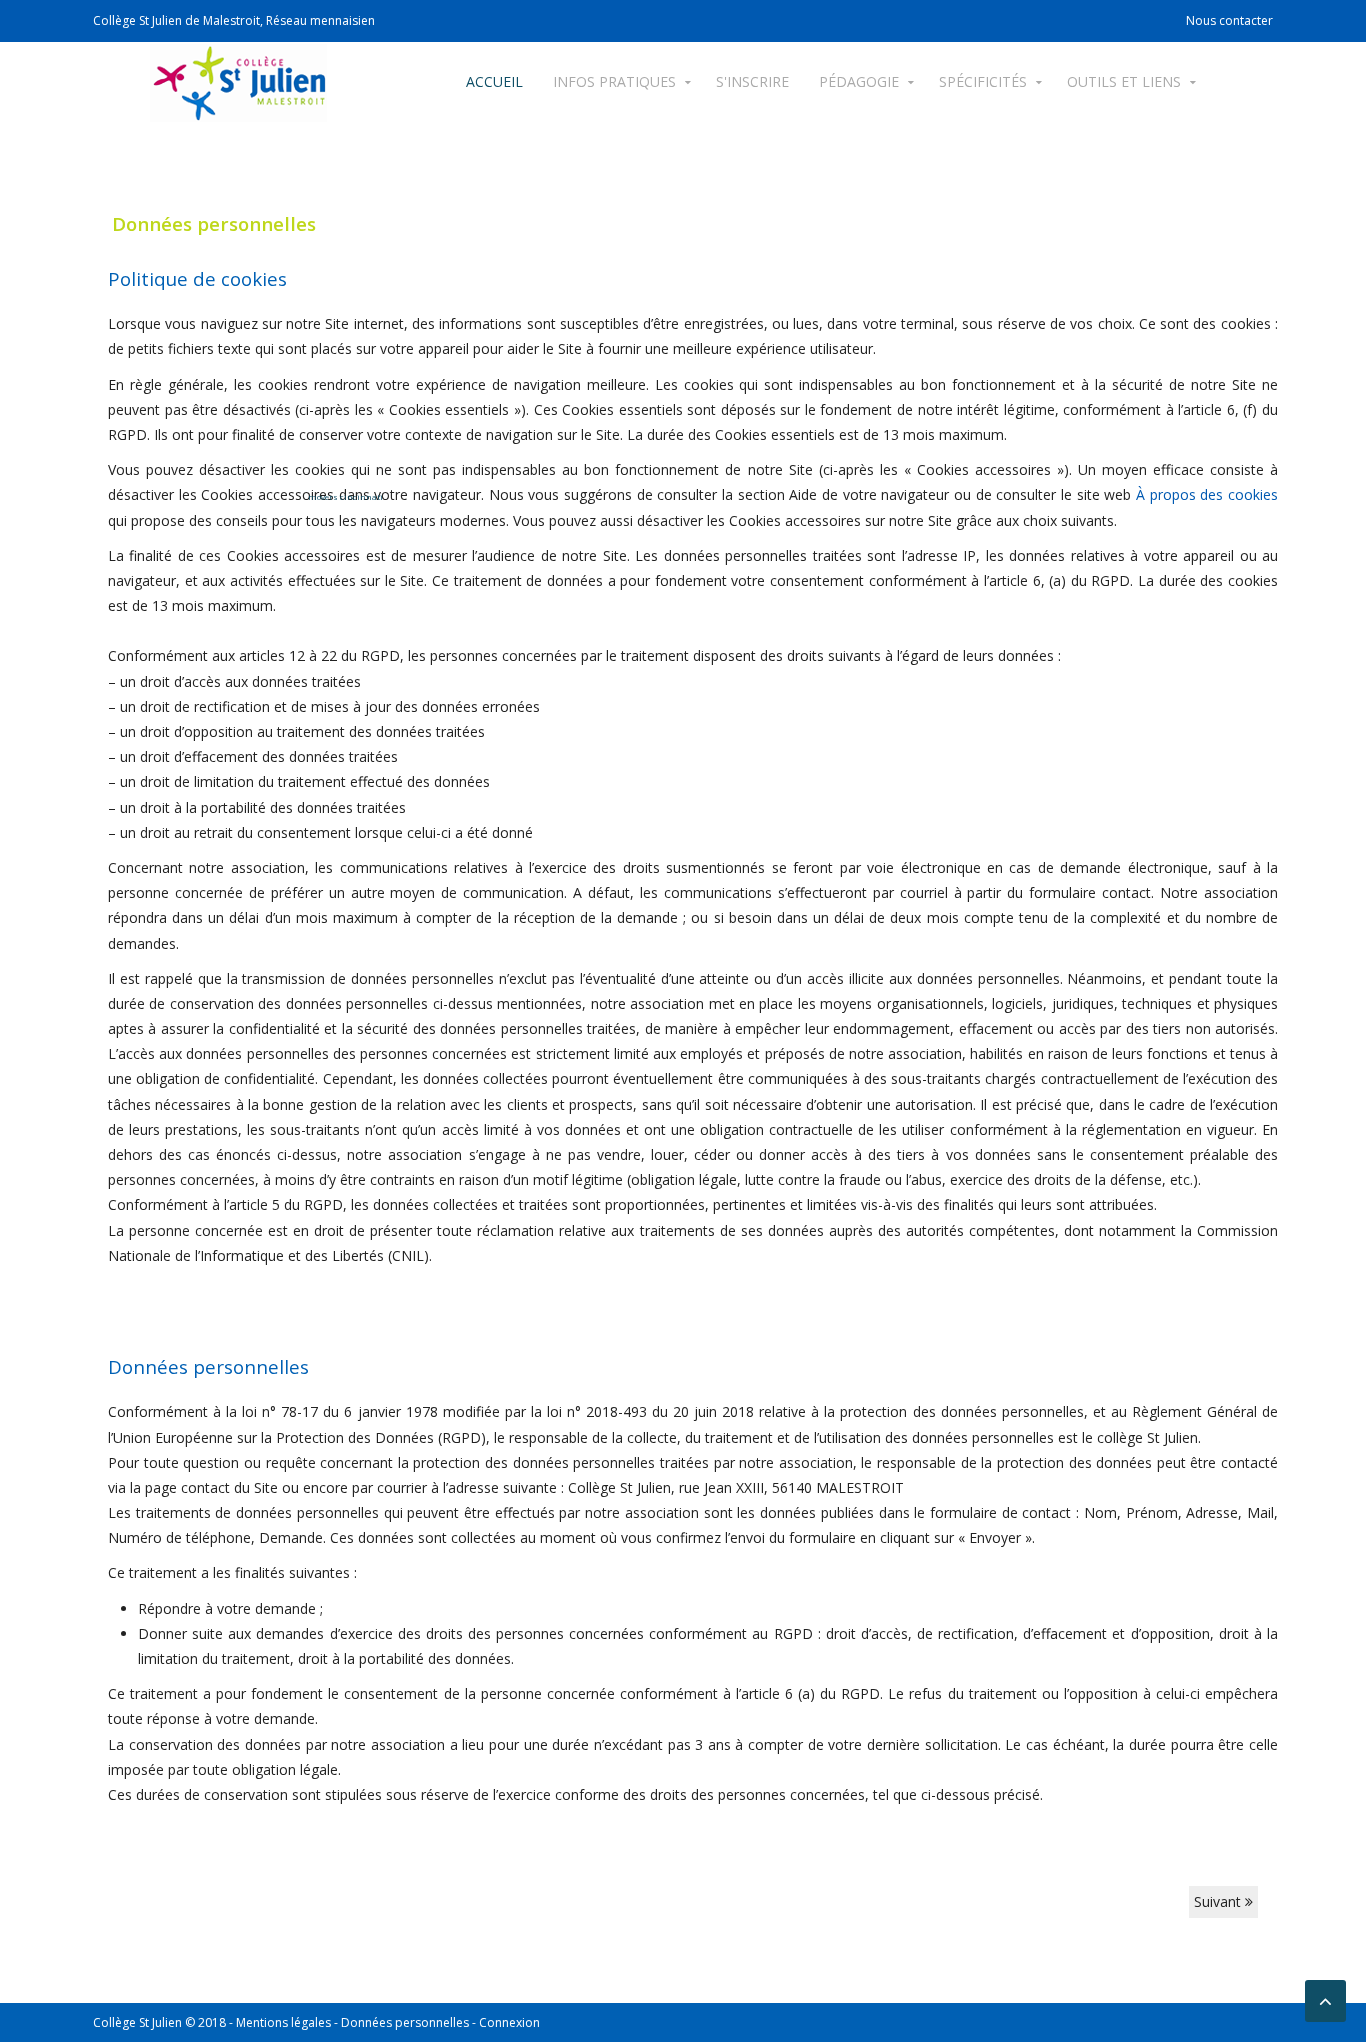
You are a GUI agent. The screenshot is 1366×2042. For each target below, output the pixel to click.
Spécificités (983, 81)
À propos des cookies (1207, 494)
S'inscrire (752, 81)
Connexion (509, 2022)
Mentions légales (283, 2022)
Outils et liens (1124, 81)
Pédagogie (859, 81)
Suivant (1219, 1901)
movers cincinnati (345, 496)
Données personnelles (405, 2022)
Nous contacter (1229, 20)
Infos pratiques (614, 81)
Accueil (494, 81)
